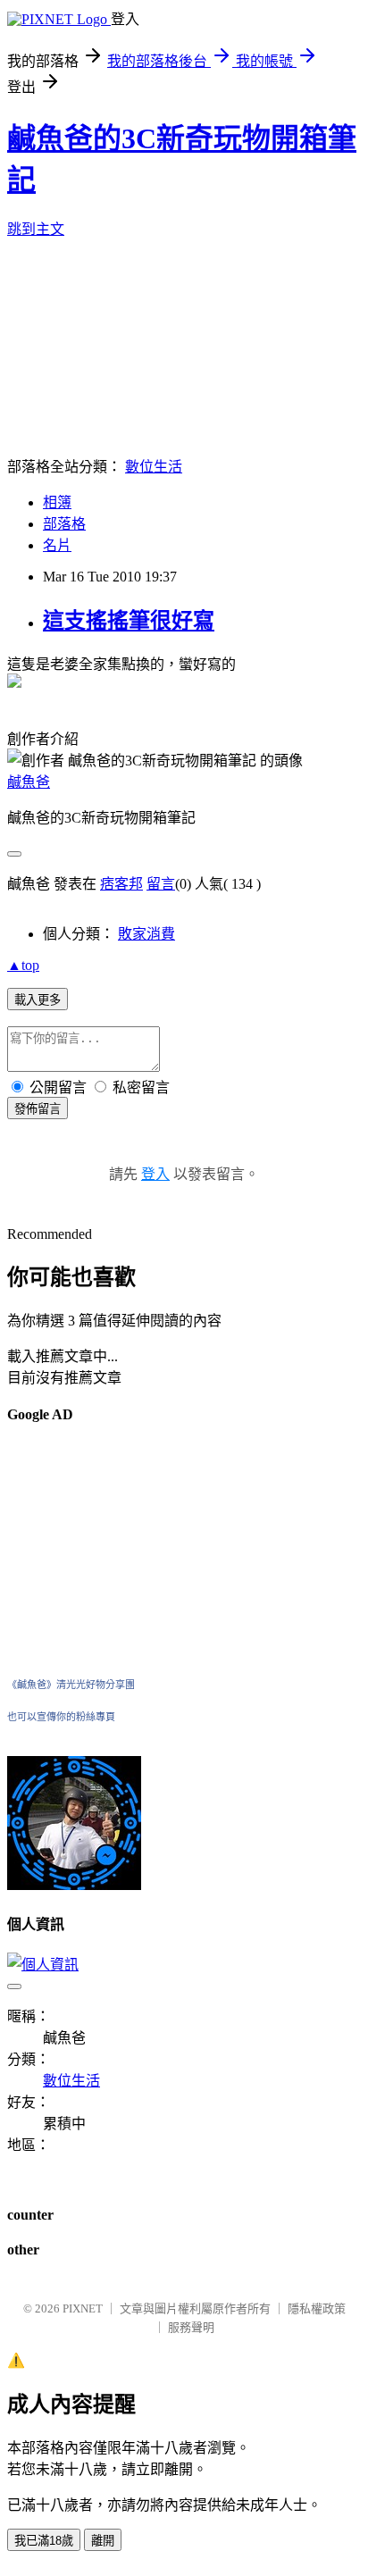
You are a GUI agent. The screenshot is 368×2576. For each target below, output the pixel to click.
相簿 (57, 502)
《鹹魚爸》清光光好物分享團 (71, 1685)
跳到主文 (36, 229)
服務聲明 (191, 2327)
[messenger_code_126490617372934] (74, 1885)
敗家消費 (146, 934)
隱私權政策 (317, 2308)
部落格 (64, 524)
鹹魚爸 (29, 782)
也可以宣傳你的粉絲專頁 (61, 1717)
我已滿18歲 (44, 2541)
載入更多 (38, 1000)
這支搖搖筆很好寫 (129, 621)
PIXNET (83, 2308)
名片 (57, 545)
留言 (161, 884)
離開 (103, 2541)
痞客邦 (121, 884)
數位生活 (154, 467)
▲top (23, 965)
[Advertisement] (61, 1549)
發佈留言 (38, 1109)
